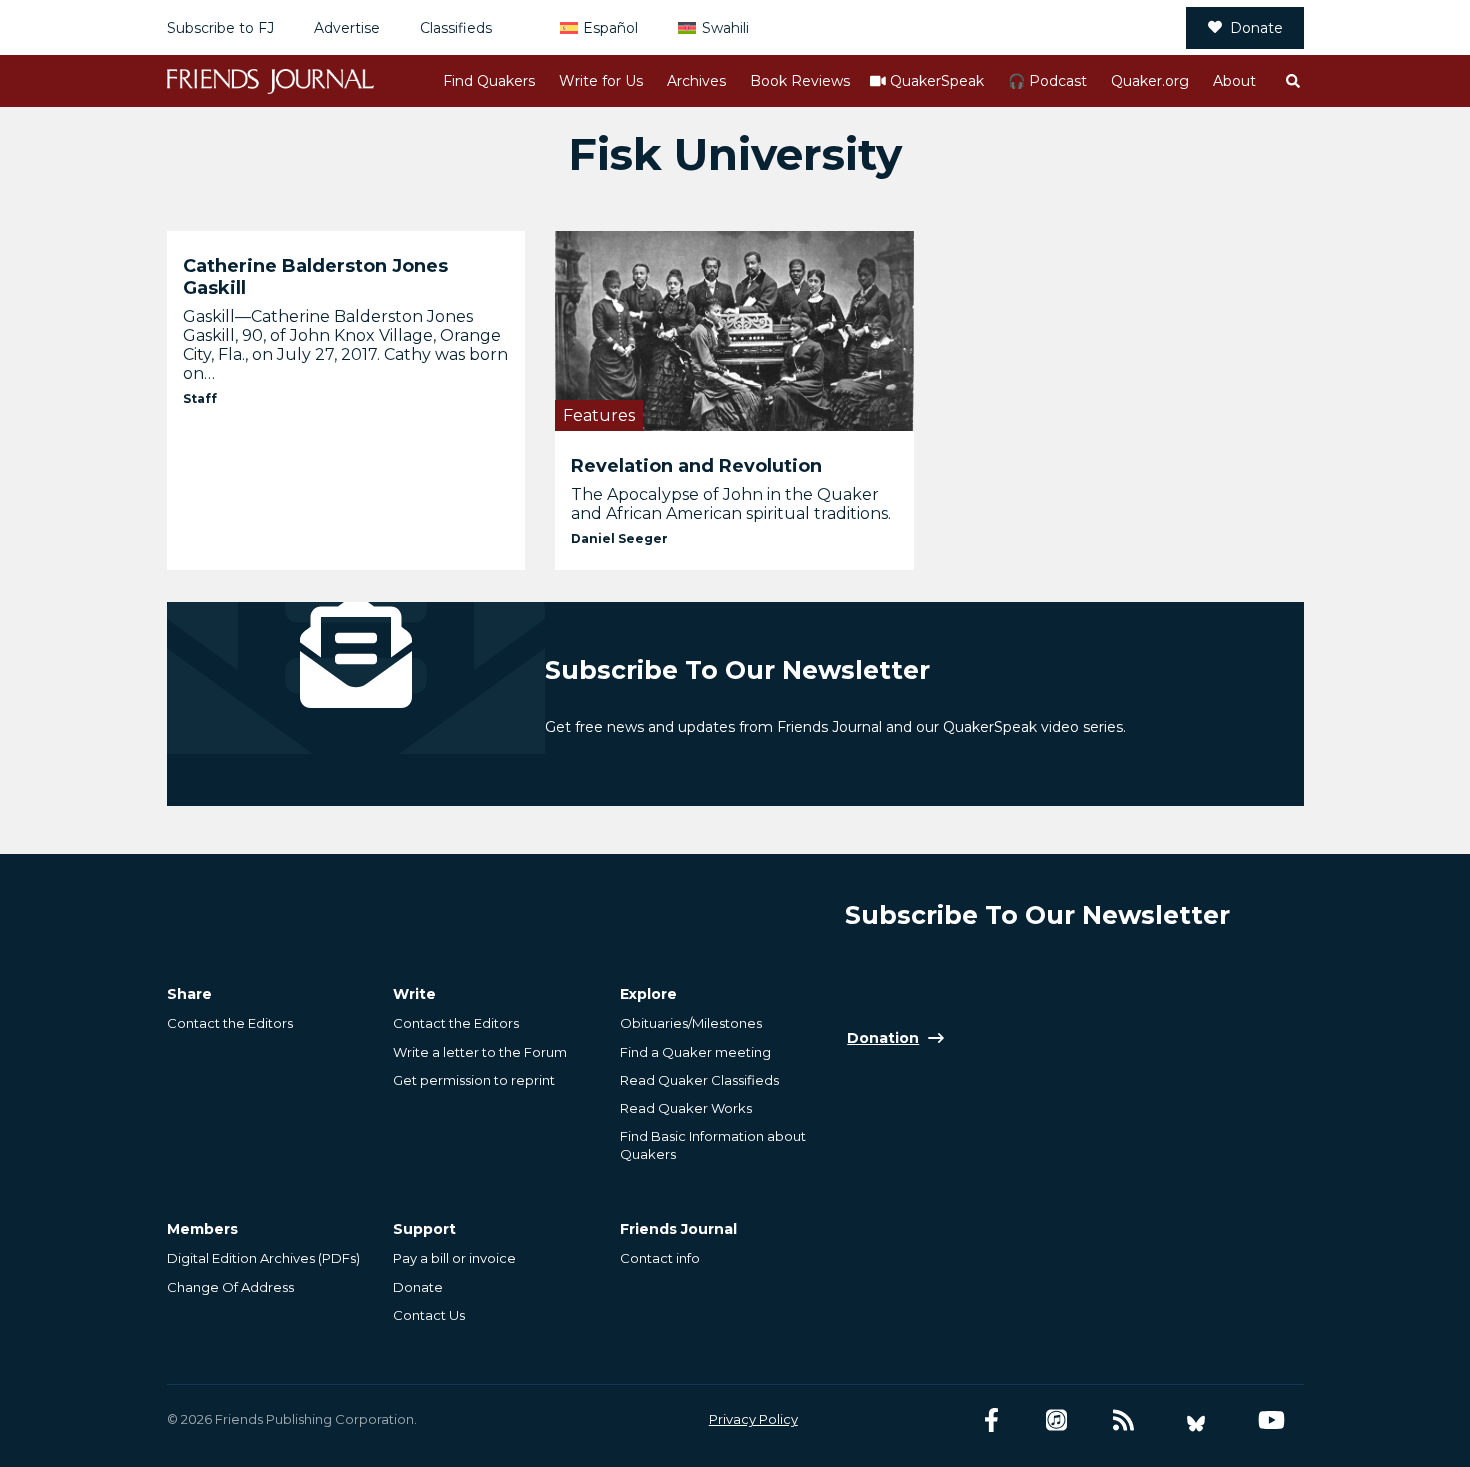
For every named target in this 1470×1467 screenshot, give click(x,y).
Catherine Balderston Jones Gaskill (315, 277)
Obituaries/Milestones (691, 1023)
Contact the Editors (230, 1023)
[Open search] (1292, 81)
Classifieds (456, 28)
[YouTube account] (1271, 1420)
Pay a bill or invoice (454, 1258)
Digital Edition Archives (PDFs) (263, 1258)
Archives (696, 81)
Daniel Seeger (619, 538)
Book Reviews (800, 81)
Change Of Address (230, 1287)
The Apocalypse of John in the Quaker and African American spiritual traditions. (731, 504)
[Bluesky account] (1196, 1420)
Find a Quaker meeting (695, 1052)
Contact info (660, 1258)
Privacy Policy (753, 1419)
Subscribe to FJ (220, 28)
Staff (200, 398)
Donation (883, 1038)
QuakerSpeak (937, 81)
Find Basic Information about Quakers (713, 1145)
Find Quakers (489, 81)
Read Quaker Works (686, 1108)
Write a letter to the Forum (480, 1052)
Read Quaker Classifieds (699, 1080)
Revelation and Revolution (696, 466)
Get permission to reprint (474, 1080)
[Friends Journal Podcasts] (1056, 1420)
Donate (1256, 28)
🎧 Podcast (1047, 81)
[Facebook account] (991, 1420)
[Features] (734, 330)
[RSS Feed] (1123, 1420)
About (1234, 81)
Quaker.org (1150, 81)
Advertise (347, 28)
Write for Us (601, 81)
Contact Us (429, 1315)
